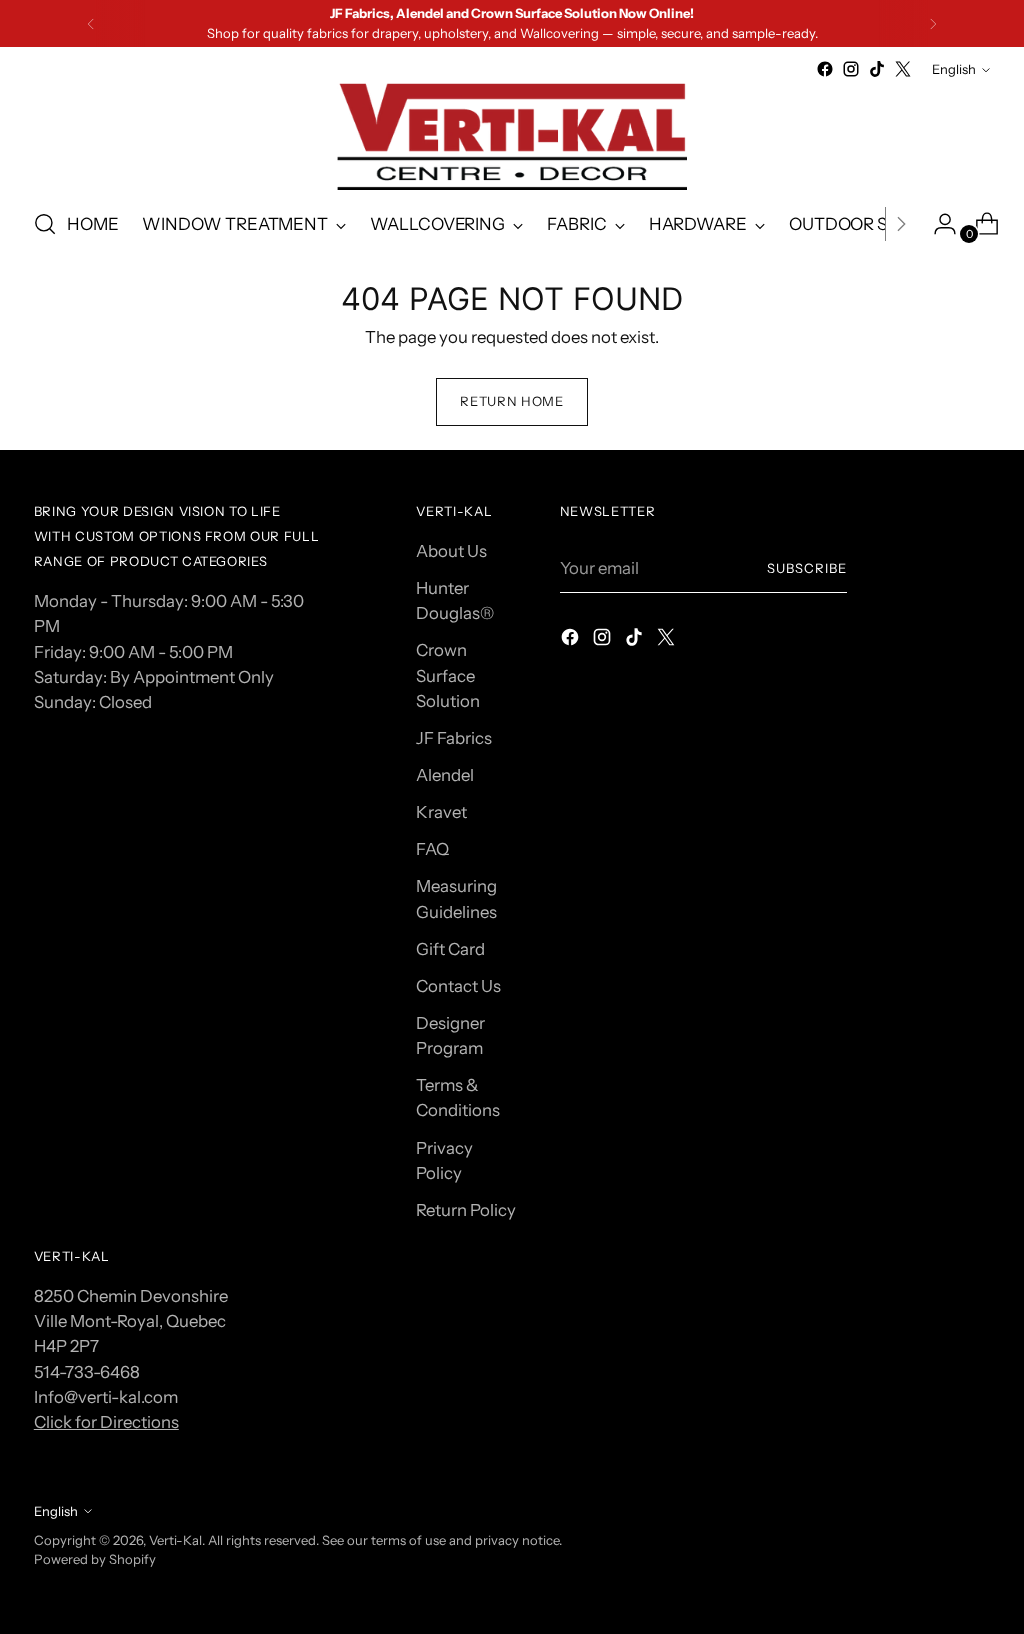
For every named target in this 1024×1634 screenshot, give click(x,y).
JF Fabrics (454, 738)
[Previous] (91, 23)
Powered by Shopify (95, 1559)
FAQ (432, 849)
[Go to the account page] (937, 224)
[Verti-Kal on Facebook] (825, 69)
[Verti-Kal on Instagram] (851, 69)
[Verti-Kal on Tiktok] (877, 69)
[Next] (933, 23)
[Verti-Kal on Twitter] (903, 69)
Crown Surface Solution (448, 675)
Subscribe (807, 568)
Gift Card (450, 949)
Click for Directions (106, 1422)
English (954, 69)
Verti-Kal (175, 1540)
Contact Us (458, 986)
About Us (451, 551)
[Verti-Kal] (512, 136)
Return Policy (466, 1210)
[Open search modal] (45, 224)
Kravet (441, 812)
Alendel (445, 775)
